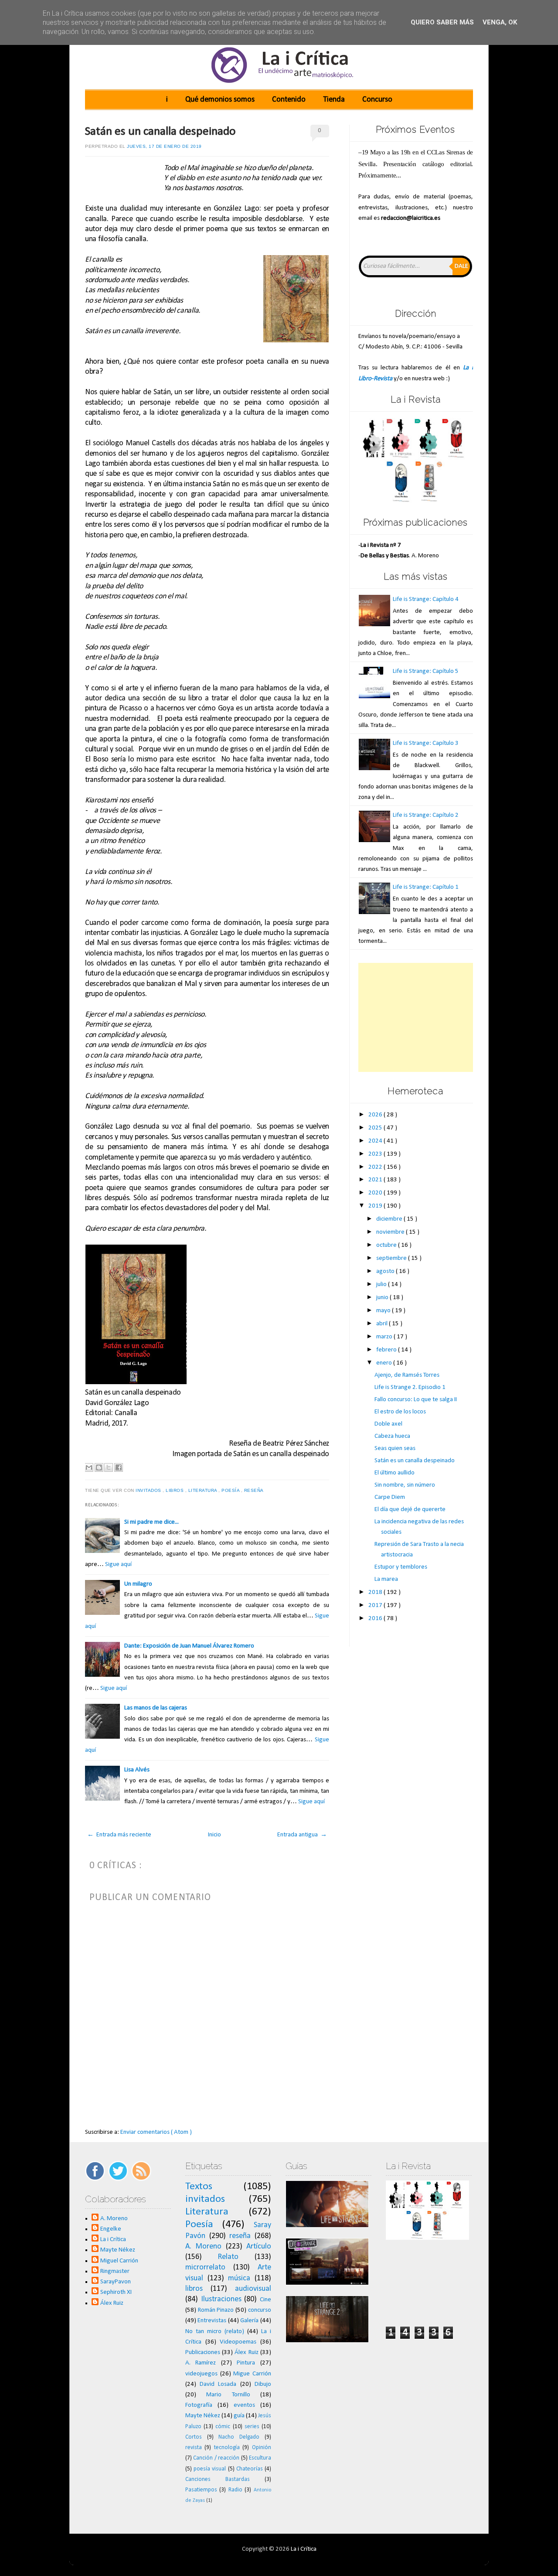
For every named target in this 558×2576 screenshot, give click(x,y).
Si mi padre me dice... (151, 1522)
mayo (384, 1311)
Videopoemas (238, 2342)
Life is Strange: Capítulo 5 (426, 671)
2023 (376, 1154)
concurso (260, 2310)
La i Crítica (113, 2240)
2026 (376, 1115)
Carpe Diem (390, 1497)
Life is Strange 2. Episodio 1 (410, 1387)
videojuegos (201, 2374)
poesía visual (210, 2469)
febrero (387, 1350)
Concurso (377, 100)
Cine (265, 2300)
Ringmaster (115, 2271)
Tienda (334, 100)
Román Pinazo (216, 2310)
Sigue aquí (118, 1564)
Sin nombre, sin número (405, 1485)
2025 (376, 1128)
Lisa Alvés (137, 1770)
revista (194, 2448)
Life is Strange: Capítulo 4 (426, 599)
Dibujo (263, 2384)
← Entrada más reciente (119, 1835)
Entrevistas (212, 2321)
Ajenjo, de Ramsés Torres (407, 1375)
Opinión (262, 2448)
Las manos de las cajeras (156, 1708)
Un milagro (138, 1584)
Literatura (204, 1490)
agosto (386, 1271)
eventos (244, 2405)
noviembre (391, 1232)
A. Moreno (114, 2219)
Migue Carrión (252, 2374)
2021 (376, 1180)
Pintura (246, 2363)
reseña (255, 1490)
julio (382, 1285)
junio (383, 1298)
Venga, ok (500, 22)
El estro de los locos (400, 1412)
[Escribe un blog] (99, 1467)
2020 (376, 1193)
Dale (461, 266)
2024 (376, 1141)
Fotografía (199, 2405)
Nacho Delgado (239, 2437)
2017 (376, 1605)
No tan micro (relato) (215, 2332)
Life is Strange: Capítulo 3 (426, 743)
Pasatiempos (201, 2490)
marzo (385, 1337)
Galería (249, 2321)
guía (239, 2416)
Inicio (214, 1835)
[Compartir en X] (109, 1467)
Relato (228, 2257)
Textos (199, 2187)
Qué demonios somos (220, 100)
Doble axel (388, 1424)
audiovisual (253, 2289)
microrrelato (205, 2267)
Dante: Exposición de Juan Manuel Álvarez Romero (189, 1646)
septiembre (392, 1258)
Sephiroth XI (116, 2292)
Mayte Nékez (118, 2250)
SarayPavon (116, 2282)
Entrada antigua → (302, 1835)
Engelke (111, 2229)
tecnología (227, 2448)
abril (383, 1324)
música (239, 2278)
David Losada (218, 2384)
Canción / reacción (216, 2458)
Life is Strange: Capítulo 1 (426, 887)
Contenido (289, 100)
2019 (376, 1206)
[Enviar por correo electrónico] (89, 1467)
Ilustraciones (221, 2299)
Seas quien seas (395, 1448)
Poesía (231, 1490)
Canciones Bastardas (218, 2479)
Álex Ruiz (112, 2303)
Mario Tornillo (228, 2395)
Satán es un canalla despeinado (160, 132)
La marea (386, 1579)
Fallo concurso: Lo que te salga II (416, 1400)
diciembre (390, 1219)
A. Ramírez (201, 2363)
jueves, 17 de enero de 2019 (164, 146)
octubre (387, 1245)
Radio (235, 2490)
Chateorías (250, 2469)
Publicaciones (203, 2353)
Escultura (260, 2458)
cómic (223, 2427)
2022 (376, 1167)
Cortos (194, 2437)
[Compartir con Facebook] (119, 1467)
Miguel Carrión (119, 2261)
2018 (376, 1592)
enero (385, 1363)
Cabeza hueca (392, 1436)
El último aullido (395, 1473)
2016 (376, 1619)
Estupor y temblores (401, 1567)
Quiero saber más (442, 22)
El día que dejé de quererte (410, 1510)
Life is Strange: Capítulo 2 (426, 815)
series (252, 2427)
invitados (149, 1490)
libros (175, 1490)
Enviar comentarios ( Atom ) (156, 2132)
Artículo (259, 2247)
